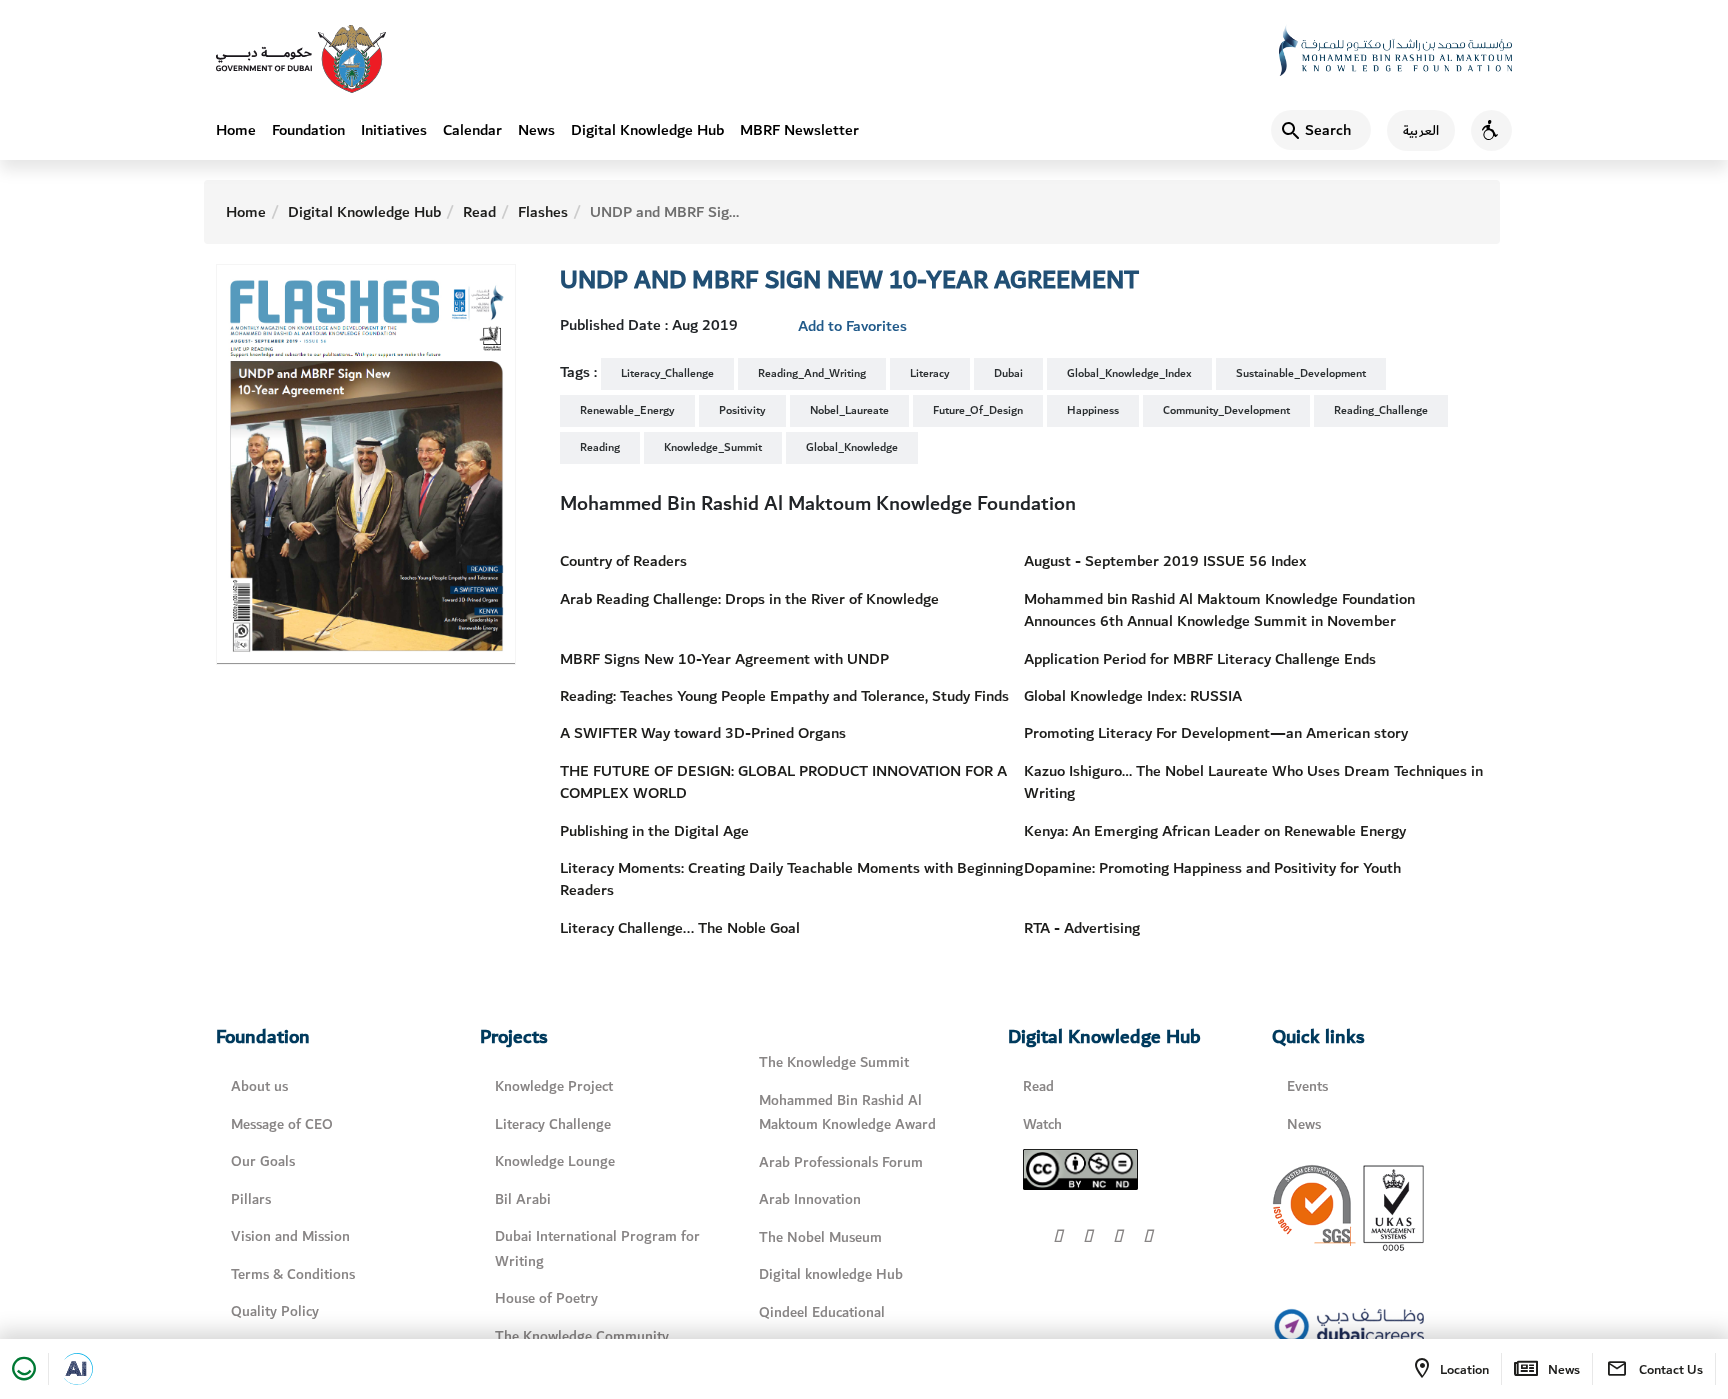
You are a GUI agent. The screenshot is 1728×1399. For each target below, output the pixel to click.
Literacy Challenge (553, 1124)
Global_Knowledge (852, 447)
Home (236, 130)
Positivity (742, 410)
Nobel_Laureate (849, 410)
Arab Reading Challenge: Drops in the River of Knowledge (749, 599)
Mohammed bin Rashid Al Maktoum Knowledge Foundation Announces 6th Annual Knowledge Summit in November (1219, 610)
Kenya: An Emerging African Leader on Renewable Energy (1215, 831)
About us (259, 1086)
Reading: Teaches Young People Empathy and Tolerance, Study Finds (784, 696)
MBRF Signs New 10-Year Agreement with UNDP (724, 659)
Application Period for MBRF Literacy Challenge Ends (1200, 659)
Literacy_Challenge (667, 373)
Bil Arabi (523, 1199)
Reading (600, 447)
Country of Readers (623, 561)
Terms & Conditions (293, 1274)
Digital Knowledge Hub (647, 130)
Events (1307, 1086)
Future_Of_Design (978, 410)
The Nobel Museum (820, 1237)
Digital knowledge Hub (831, 1274)
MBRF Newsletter (799, 130)
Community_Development (1226, 410)
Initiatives (394, 130)
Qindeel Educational (822, 1312)
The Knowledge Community (582, 1336)
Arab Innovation (810, 1199)
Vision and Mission (290, 1236)
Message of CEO (282, 1124)
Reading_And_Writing (812, 373)
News (536, 130)
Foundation (308, 130)
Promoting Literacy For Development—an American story (1216, 733)
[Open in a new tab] (77, 1369)
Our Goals (263, 1161)
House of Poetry (546, 1298)
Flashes (543, 212)
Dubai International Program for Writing (597, 1249)
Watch (1042, 1124)
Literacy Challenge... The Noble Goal (680, 928)
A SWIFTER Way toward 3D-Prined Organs (703, 733)
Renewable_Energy (627, 410)
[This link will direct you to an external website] (301, 59)
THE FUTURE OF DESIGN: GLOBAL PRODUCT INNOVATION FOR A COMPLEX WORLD (783, 782)
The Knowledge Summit (834, 1062)
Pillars (251, 1199)
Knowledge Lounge (555, 1161)
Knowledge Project (554, 1086)
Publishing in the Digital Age (654, 831)
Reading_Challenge (1381, 410)
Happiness (1093, 410)
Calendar (472, 130)
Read (479, 212)
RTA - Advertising (1082, 928)
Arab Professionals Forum (841, 1162)
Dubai (1008, 373)
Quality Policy (275, 1311)
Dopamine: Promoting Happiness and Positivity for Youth (1212, 868)
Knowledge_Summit (713, 447)
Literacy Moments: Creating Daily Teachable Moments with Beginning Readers (791, 879)
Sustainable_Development (1301, 373)
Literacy (930, 373)
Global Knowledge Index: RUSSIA (1133, 696)
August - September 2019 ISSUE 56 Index (1165, 561)
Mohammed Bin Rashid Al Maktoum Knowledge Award (847, 1113)
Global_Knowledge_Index (1129, 373)
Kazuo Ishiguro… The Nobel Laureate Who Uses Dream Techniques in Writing (1253, 782)
